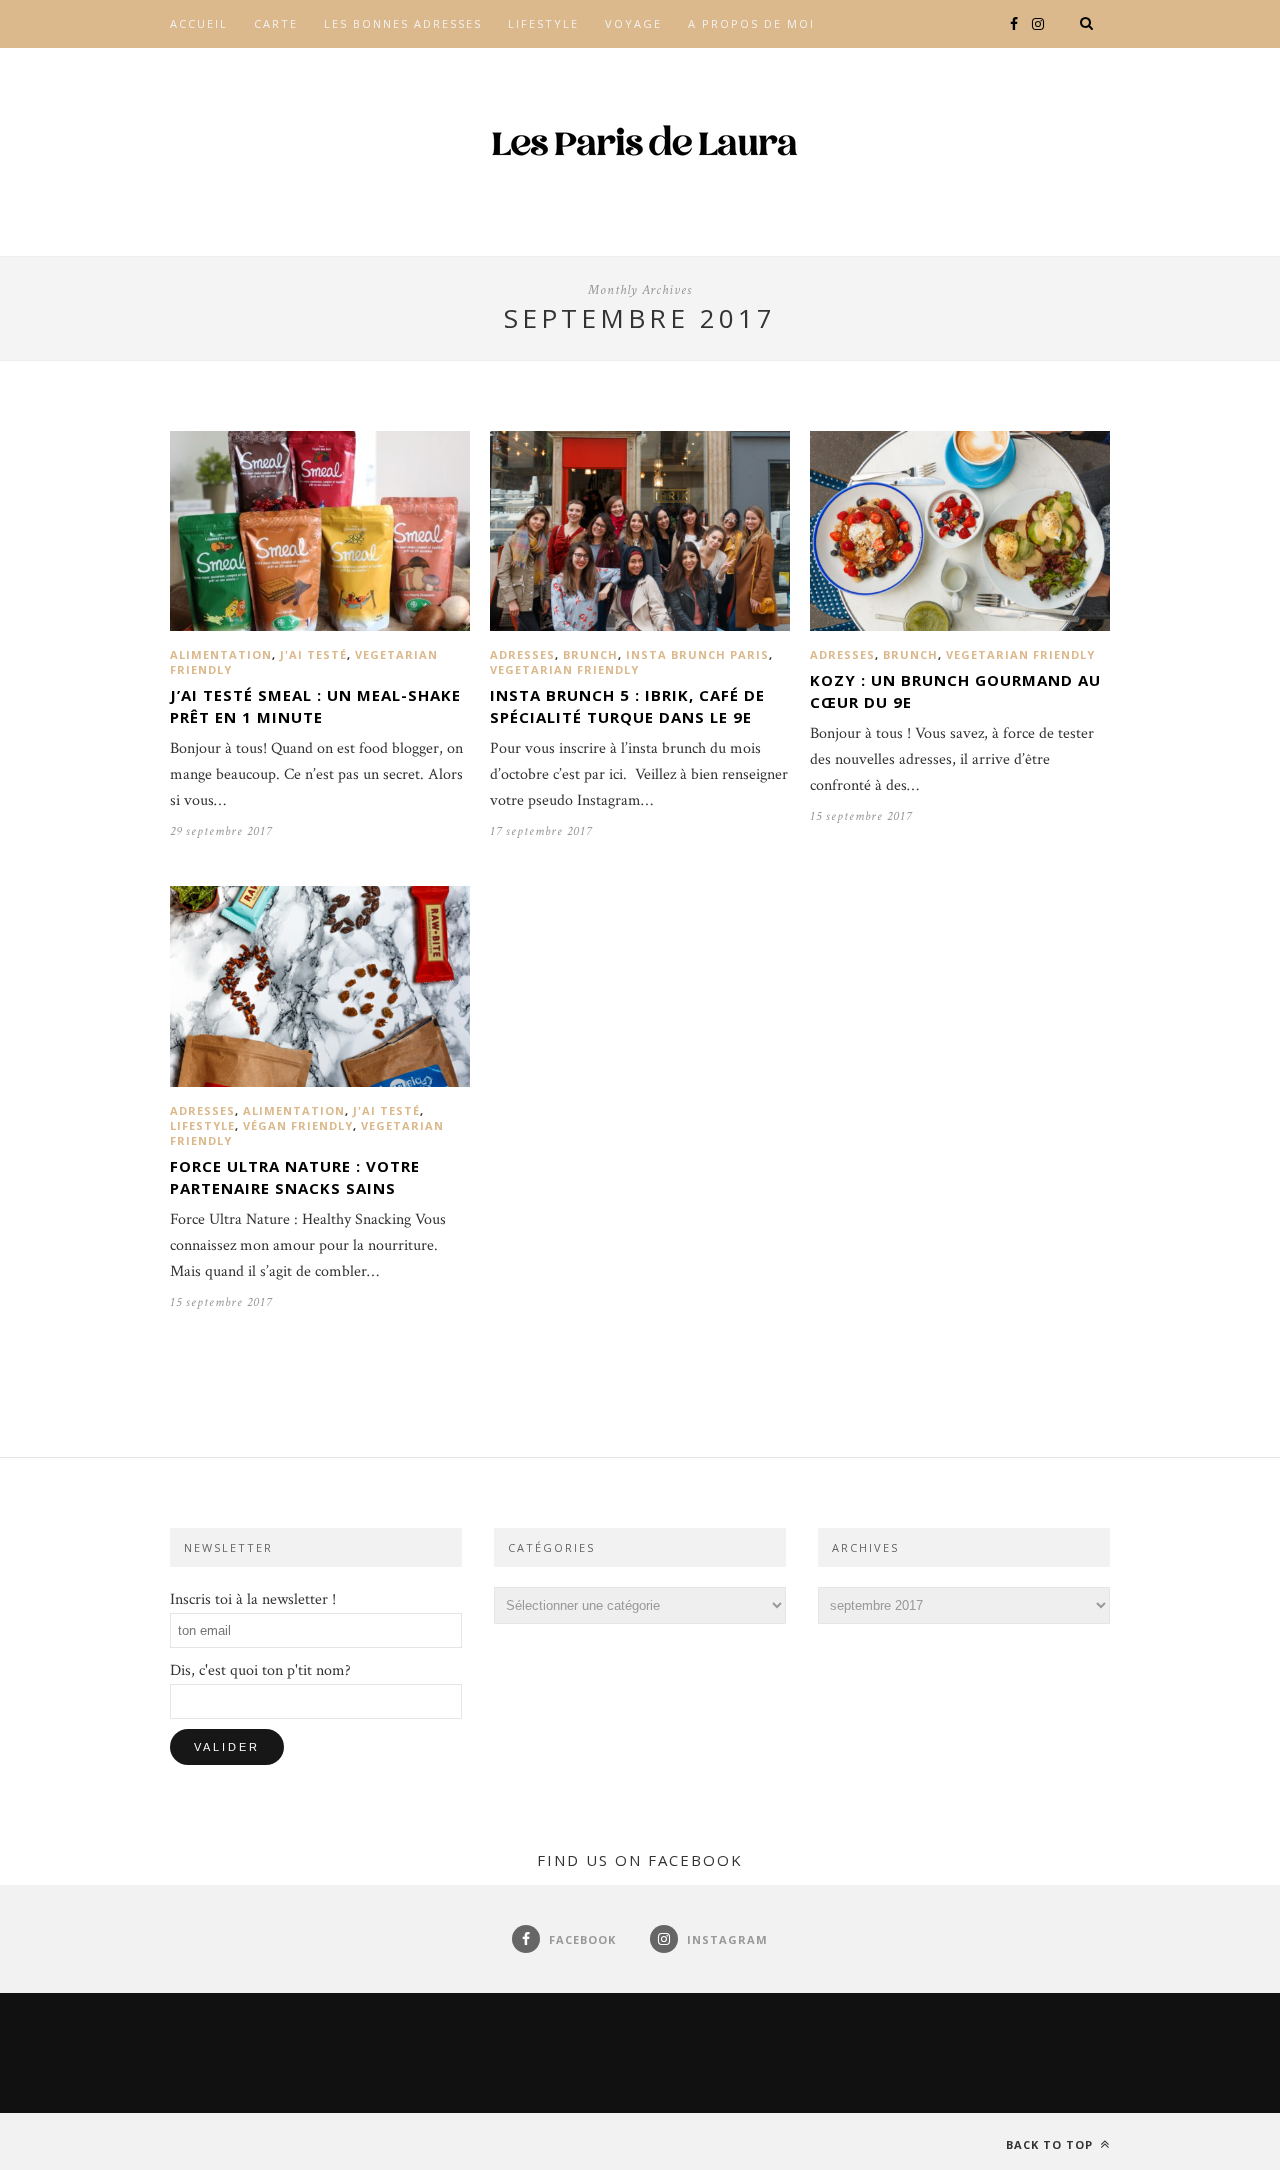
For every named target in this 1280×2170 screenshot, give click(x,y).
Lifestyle (543, 23)
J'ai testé (313, 654)
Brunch (590, 654)
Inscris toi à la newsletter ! (253, 1599)
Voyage (633, 23)
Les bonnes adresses (403, 23)
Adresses (522, 654)
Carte (276, 23)
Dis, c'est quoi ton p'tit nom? (260, 1670)
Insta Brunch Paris (697, 654)
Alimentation (221, 654)
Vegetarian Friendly (564, 669)
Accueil (199, 23)
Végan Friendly (298, 1125)
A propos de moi (751, 23)
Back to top (1051, 2144)
